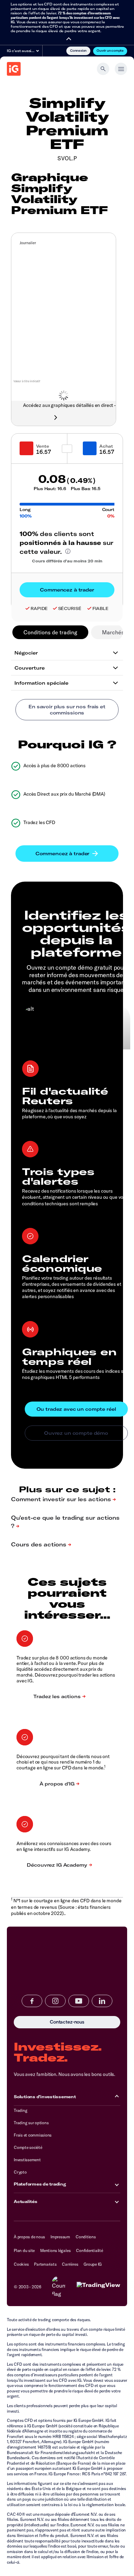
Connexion (78, 50)
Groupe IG (93, 2264)
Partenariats (45, 2264)
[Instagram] (55, 2001)
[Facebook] (32, 2001)
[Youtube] (79, 2001)
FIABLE (100, 608)
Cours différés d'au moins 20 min (67, 561)
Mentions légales (55, 2250)
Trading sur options (31, 2123)
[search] (103, 69)
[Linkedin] (102, 2001)
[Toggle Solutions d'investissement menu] (117, 2097)
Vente (43, 446)
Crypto (20, 2172)
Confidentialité (89, 2250)
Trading (20, 2110)
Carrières (70, 2264)
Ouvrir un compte (110, 50)
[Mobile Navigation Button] (121, 69)
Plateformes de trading (40, 2184)
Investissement (27, 2160)
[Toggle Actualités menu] (117, 2201)
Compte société (28, 2147)
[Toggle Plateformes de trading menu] (117, 2184)
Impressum (60, 2237)
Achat (106, 446)
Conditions (86, 2237)
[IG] (14, 69)
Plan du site (24, 2250)
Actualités (26, 2201)
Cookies (21, 2264)
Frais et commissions (33, 2135)
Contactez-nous (39, 2022)
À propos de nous (29, 2237)
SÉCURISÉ (70, 608)
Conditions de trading (50, 632)
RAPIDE (39, 608)
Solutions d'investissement (45, 2097)
